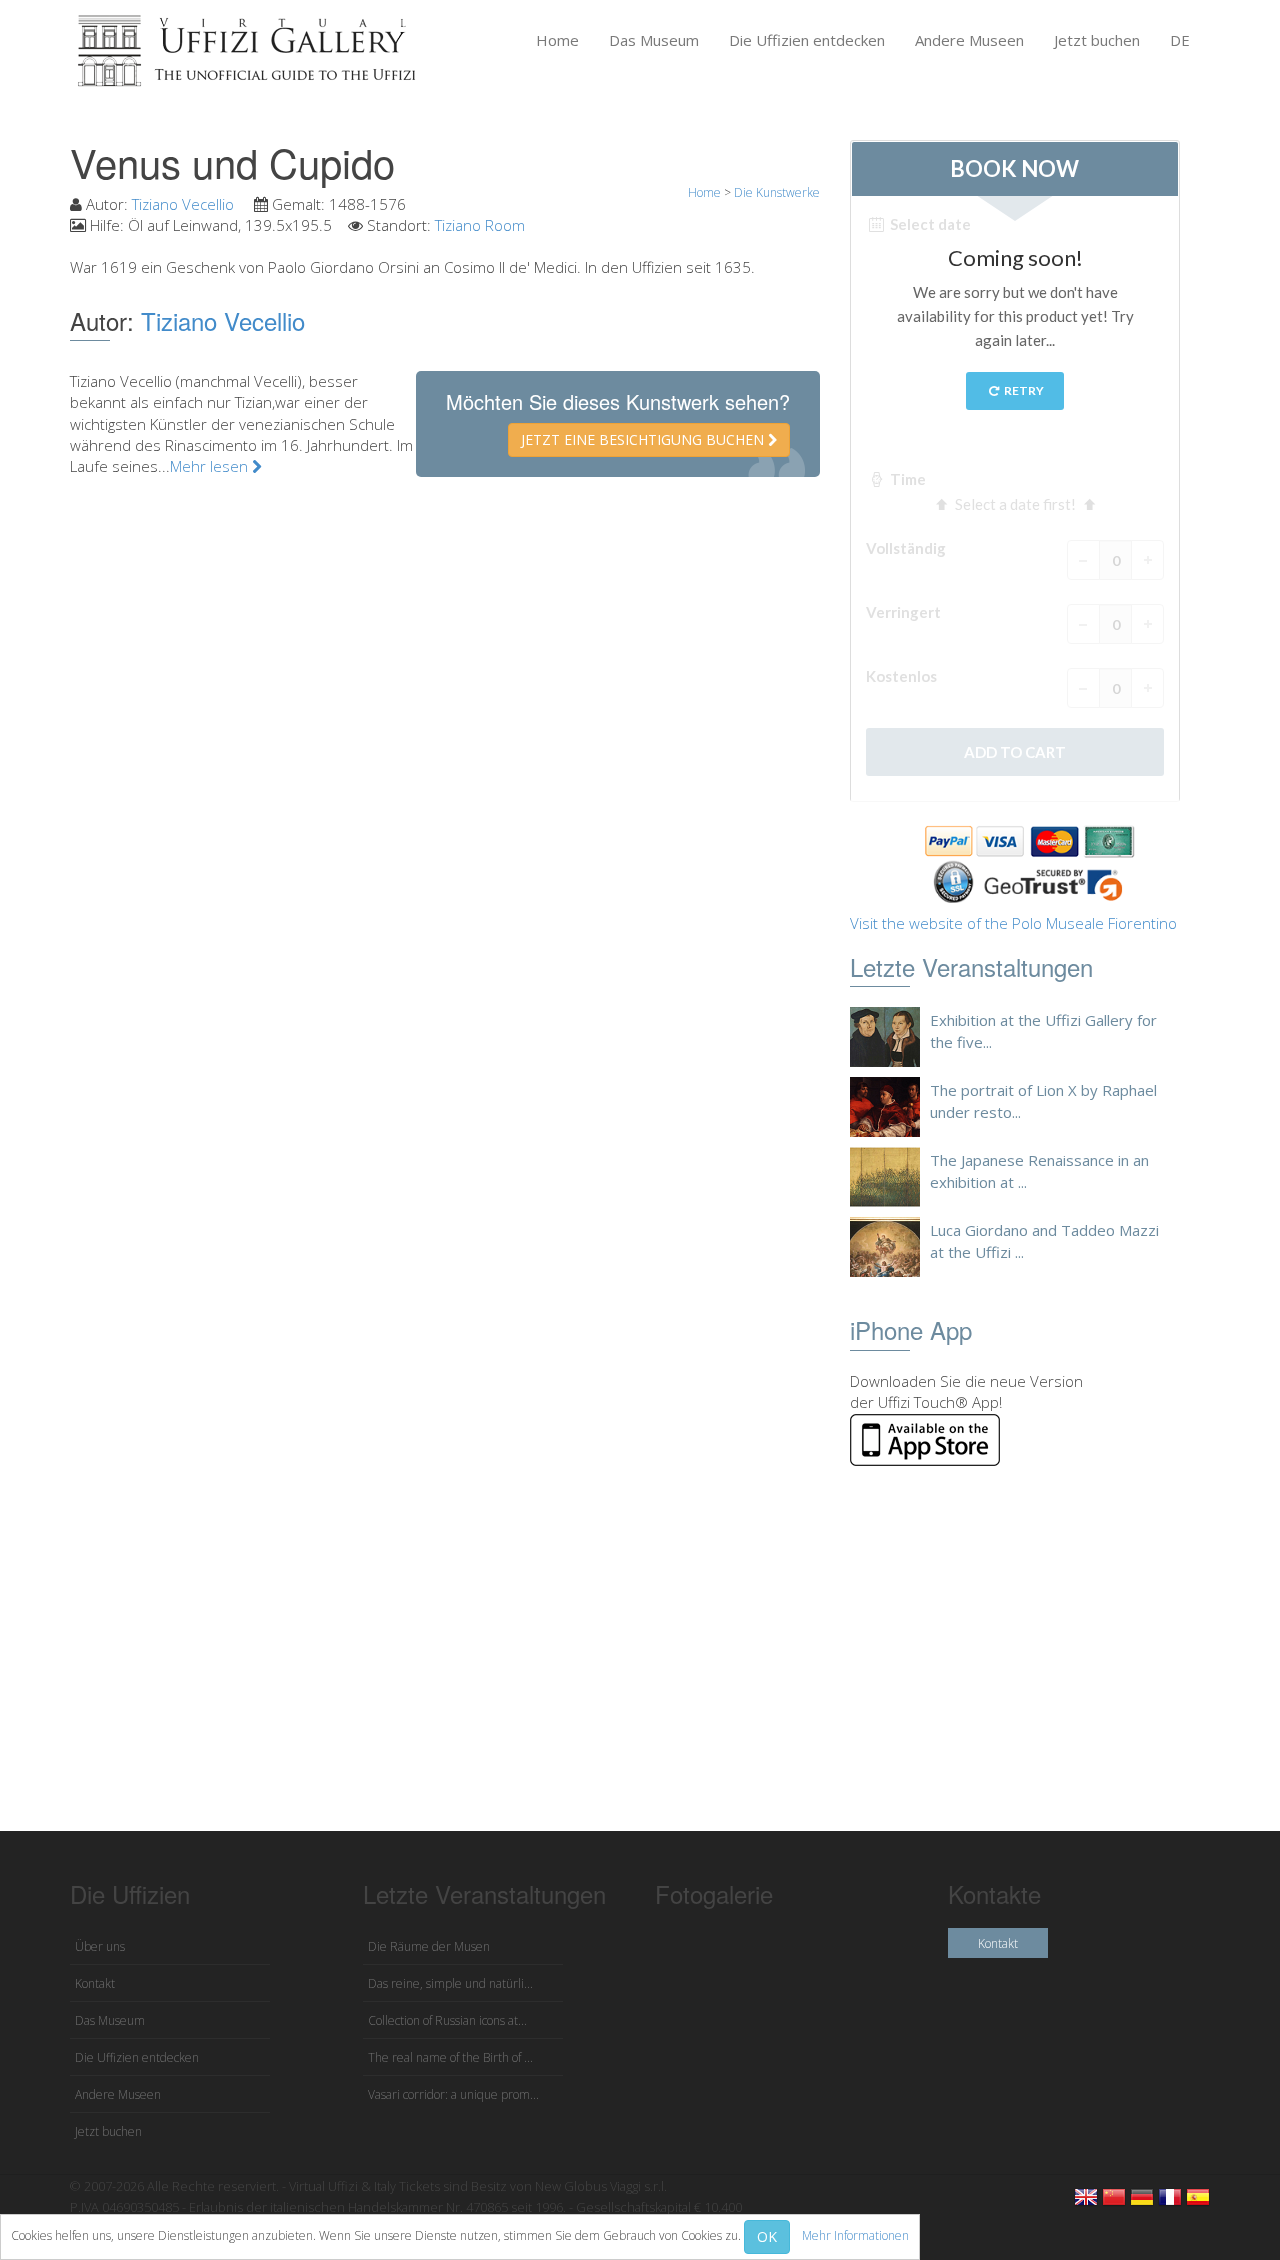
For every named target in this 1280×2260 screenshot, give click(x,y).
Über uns (100, 1946)
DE (1180, 40)
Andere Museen (969, 40)
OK (767, 2236)
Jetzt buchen (1097, 40)
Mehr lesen (211, 466)
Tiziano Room (480, 225)
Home (557, 40)
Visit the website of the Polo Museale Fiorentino (1013, 923)
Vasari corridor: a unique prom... (453, 2094)
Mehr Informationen (855, 2235)
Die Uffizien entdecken (807, 40)
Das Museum (654, 40)
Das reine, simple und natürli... (450, 1983)
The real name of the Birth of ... (450, 2057)
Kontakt (95, 1983)
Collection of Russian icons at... (447, 2020)
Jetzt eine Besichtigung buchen (644, 439)
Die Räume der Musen (429, 1946)
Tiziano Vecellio (185, 204)
